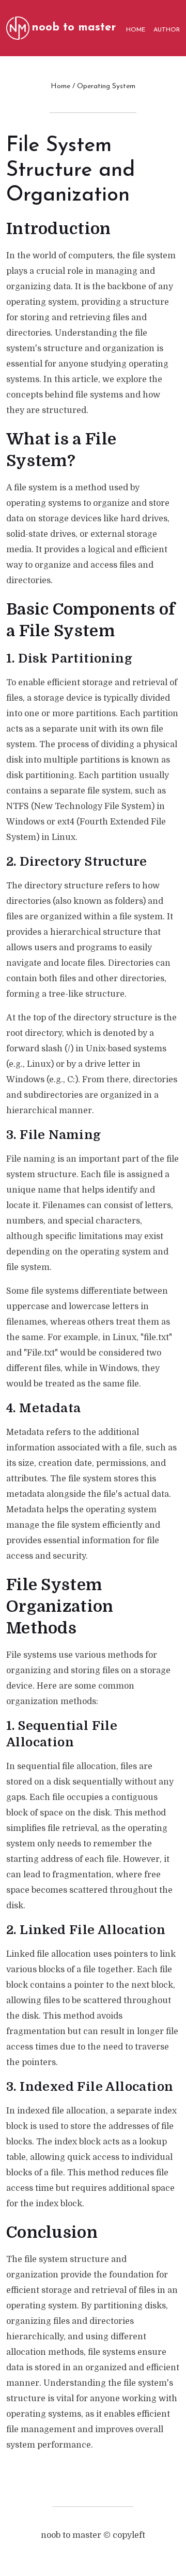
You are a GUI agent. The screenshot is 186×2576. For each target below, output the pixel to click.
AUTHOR (167, 30)
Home (60, 86)
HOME (136, 30)
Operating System (106, 86)
